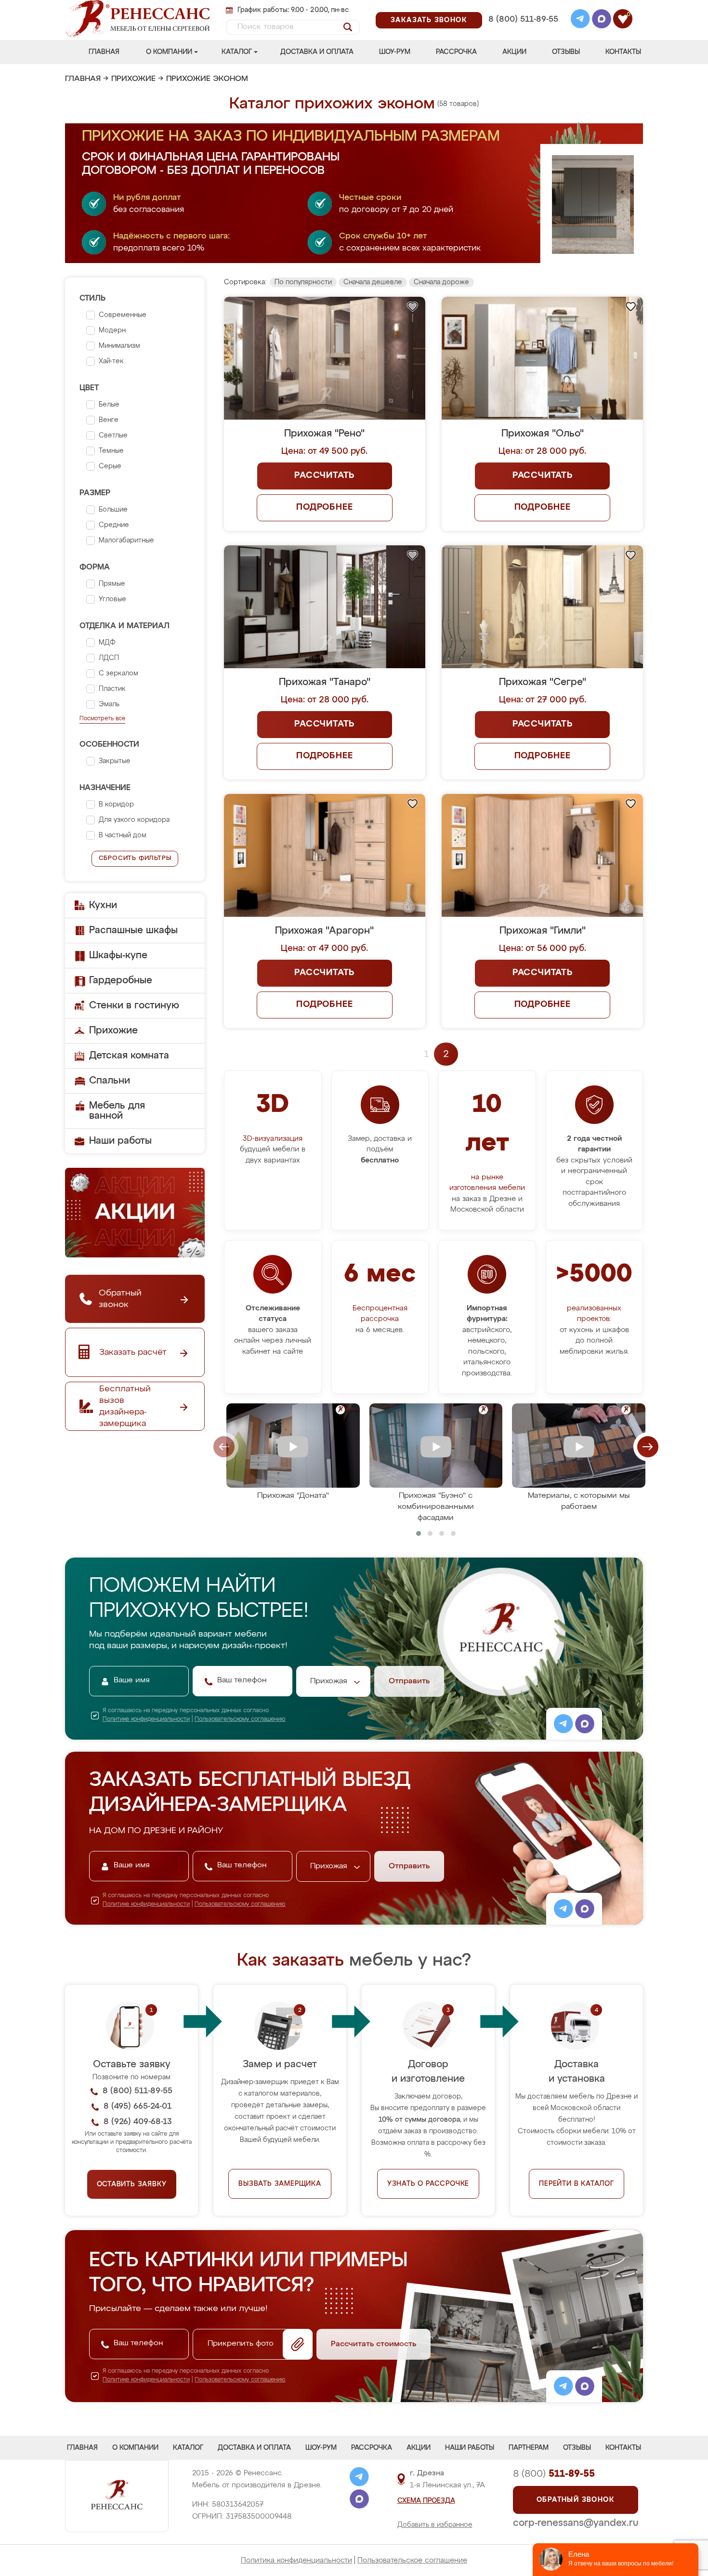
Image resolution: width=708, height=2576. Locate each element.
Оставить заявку (132, 2184)
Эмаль (109, 704)
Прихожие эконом (207, 79)
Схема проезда (426, 2501)
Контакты (623, 52)
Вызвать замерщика (280, 2184)
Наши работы (120, 1141)
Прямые (112, 584)
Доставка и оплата (317, 52)
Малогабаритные (126, 541)
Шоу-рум (395, 52)
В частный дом (123, 835)
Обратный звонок (576, 2500)
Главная (104, 52)
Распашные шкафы (133, 930)
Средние (114, 525)
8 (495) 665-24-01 (522, 7)
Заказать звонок (429, 20)
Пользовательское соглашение (412, 2560)
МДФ (107, 643)
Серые (110, 466)
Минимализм (119, 346)
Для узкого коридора (134, 820)
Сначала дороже (441, 282)
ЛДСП (109, 658)
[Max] (602, 20)
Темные (111, 451)
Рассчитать (324, 476)
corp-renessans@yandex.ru (576, 2523)
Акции (514, 52)
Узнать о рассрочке (428, 2184)
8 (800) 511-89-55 (523, 20)
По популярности (303, 282)
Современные (123, 315)
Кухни (103, 905)
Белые (109, 405)
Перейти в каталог (577, 2184)
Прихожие (133, 79)
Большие (113, 510)
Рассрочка (456, 52)
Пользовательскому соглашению (240, 1719)
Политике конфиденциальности (146, 1719)
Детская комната (129, 1056)
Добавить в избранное (435, 2525)
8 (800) (554, 2474)
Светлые (113, 436)
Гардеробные (121, 980)
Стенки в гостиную (134, 1005)
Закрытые (115, 761)
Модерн (112, 330)
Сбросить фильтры (135, 858)
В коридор (116, 805)
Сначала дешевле (373, 282)
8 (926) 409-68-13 (523, 32)
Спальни (110, 1081)
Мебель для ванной (117, 1111)
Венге (109, 420)
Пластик (112, 689)
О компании (169, 52)
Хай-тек (111, 361)
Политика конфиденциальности (296, 2560)
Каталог (237, 52)
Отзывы (566, 52)
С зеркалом (118, 674)
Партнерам (529, 2448)
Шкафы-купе (118, 955)
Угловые (112, 599)
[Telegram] (580, 20)
